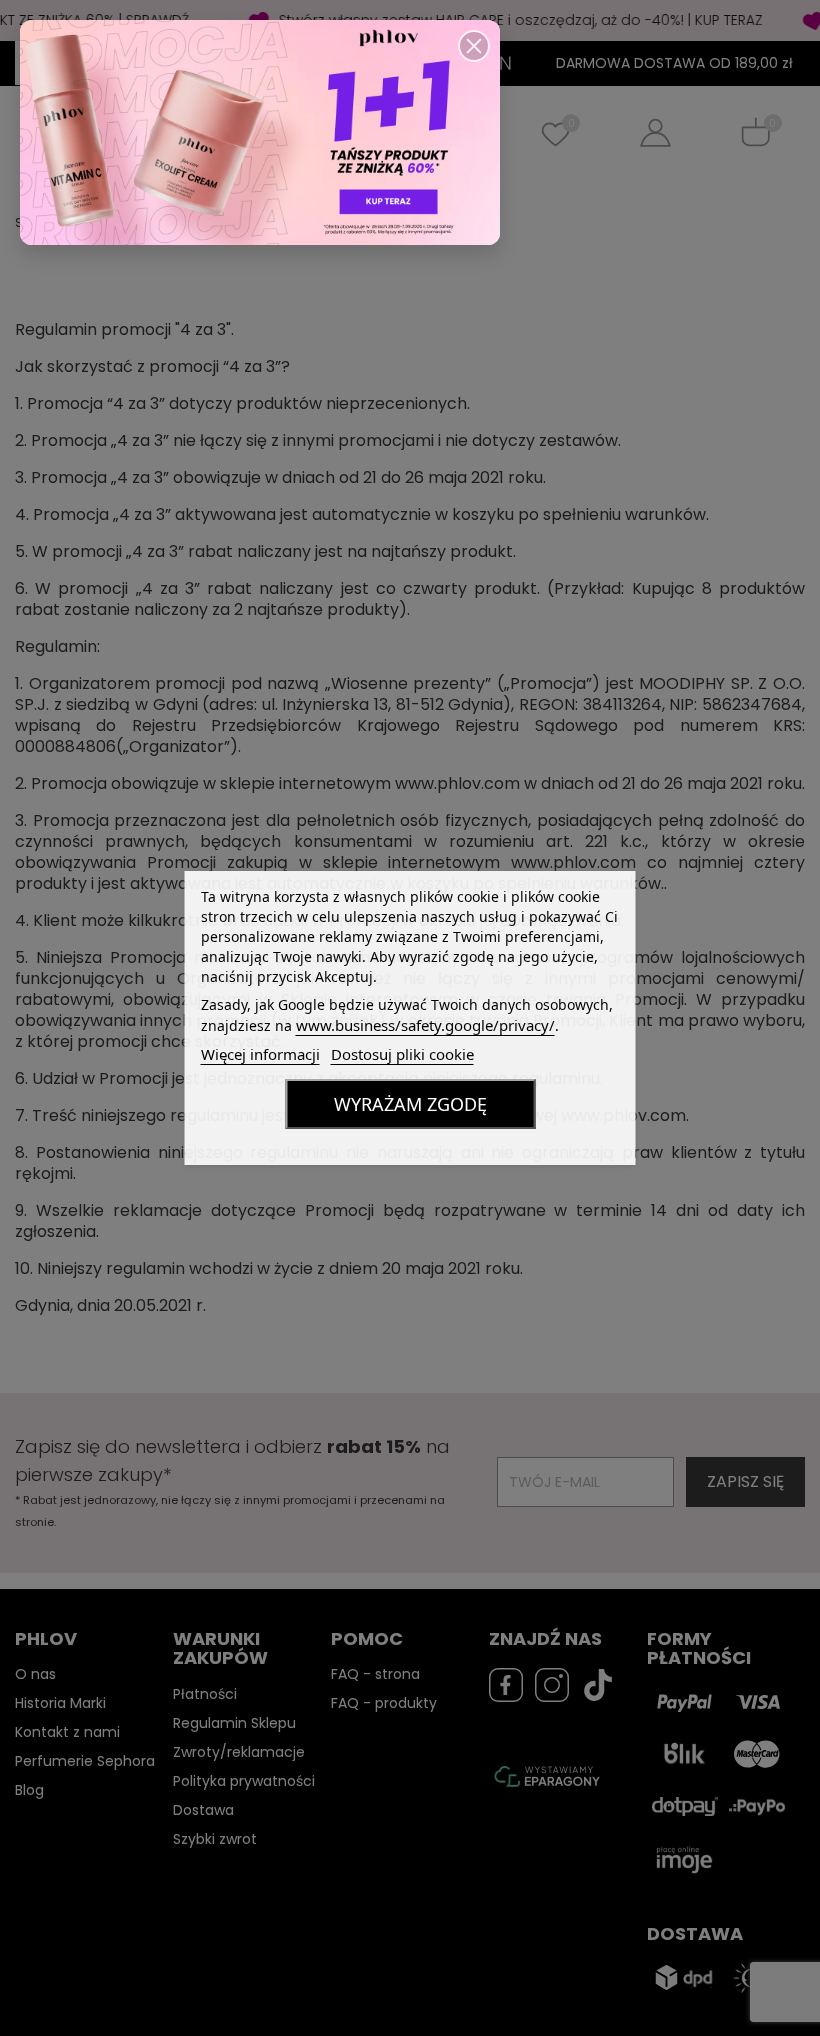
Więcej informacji (260, 1054)
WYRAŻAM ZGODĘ (410, 1104)
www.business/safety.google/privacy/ (425, 1025)
